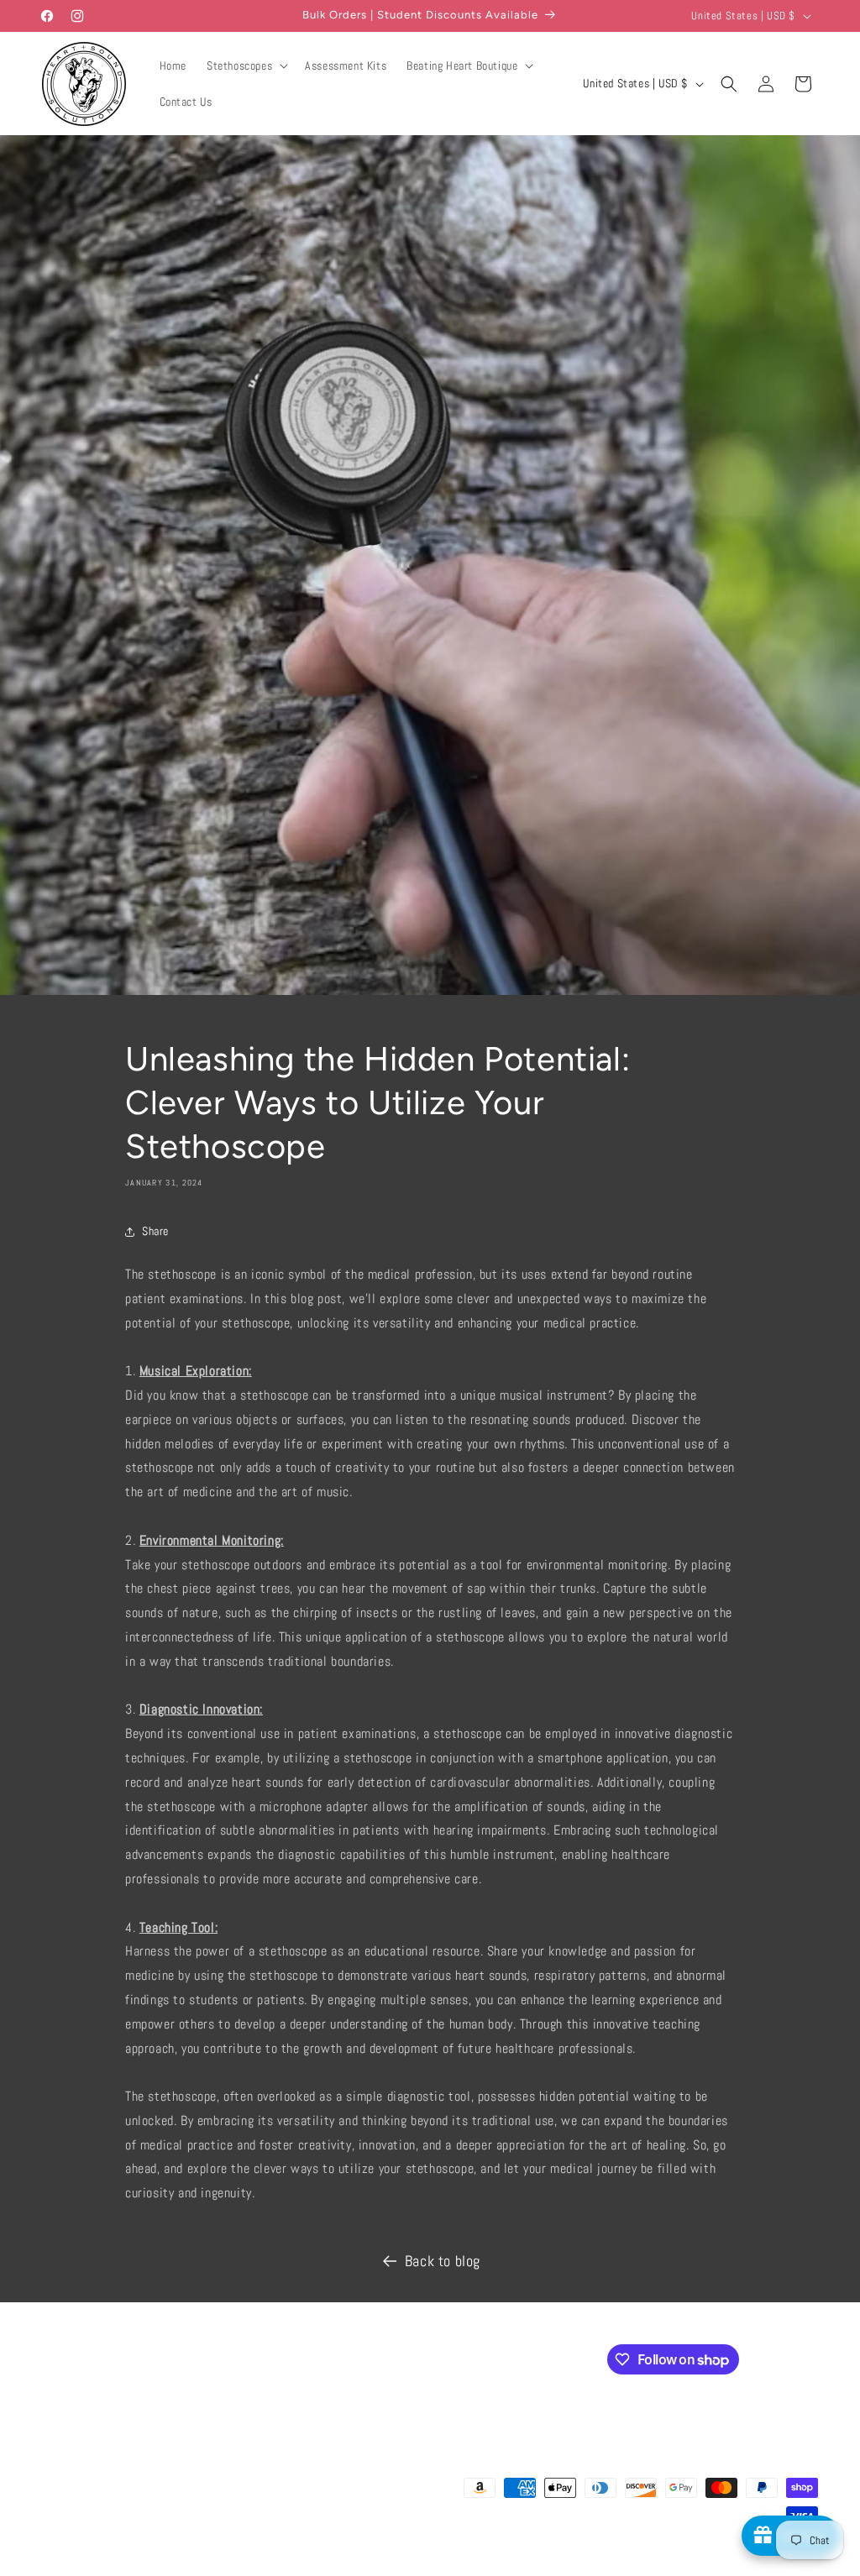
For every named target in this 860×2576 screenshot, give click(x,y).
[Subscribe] (325, 2358)
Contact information (612, 2567)
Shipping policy (525, 2567)
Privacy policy (367, 2567)
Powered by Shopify (213, 2568)
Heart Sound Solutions (126, 2568)
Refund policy (296, 2567)
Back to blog (443, 2261)
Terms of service (444, 2567)
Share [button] (155, 1231)
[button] (246, 65)
